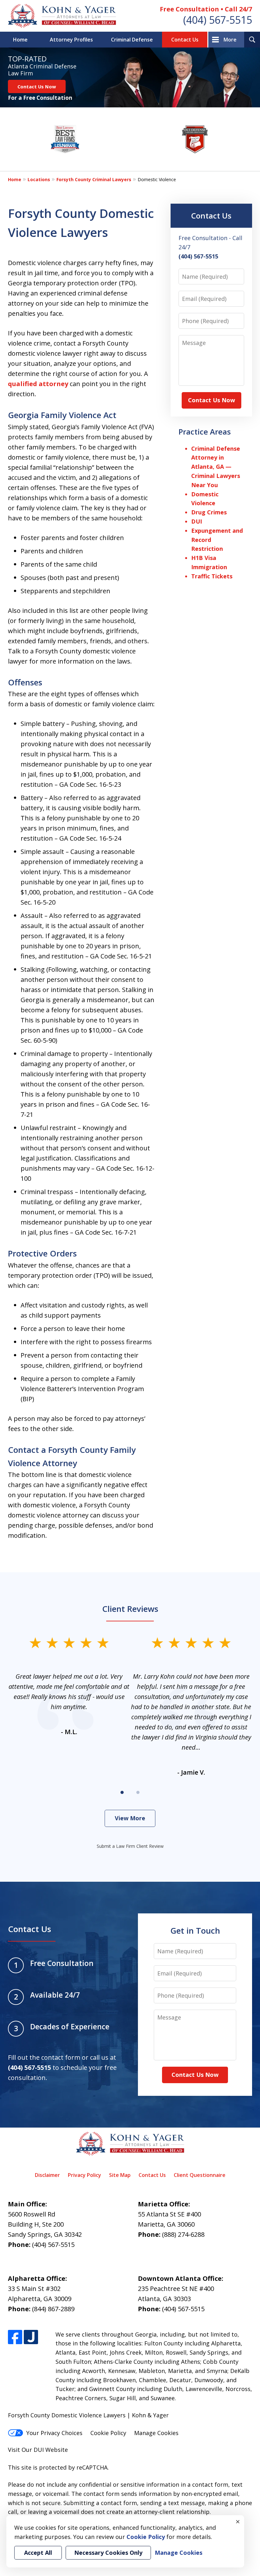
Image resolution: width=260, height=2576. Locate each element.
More (230, 40)
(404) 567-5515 (218, 20)
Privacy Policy (84, 2175)
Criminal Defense (132, 40)
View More (130, 1818)
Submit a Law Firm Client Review (130, 1846)
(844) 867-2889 (53, 2309)
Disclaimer (47, 2175)
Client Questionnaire (200, 2175)
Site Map (120, 2175)
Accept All (38, 2553)
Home (20, 40)
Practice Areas (205, 432)
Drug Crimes (209, 512)
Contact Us (185, 40)
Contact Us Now (37, 86)
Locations (39, 179)
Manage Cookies (156, 2433)
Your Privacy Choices (54, 2433)
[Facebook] (15, 2337)
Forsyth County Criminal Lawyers (94, 179)
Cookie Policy (108, 2433)
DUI (197, 521)
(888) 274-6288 (183, 2234)
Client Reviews (130, 1609)
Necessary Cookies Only (108, 2553)
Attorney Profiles (71, 40)
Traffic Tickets (212, 576)
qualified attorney (39, 384)
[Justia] (31, 2337)
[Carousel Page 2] (138, 1792)
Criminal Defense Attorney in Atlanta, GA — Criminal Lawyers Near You (216, 467)
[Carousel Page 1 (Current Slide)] (122, 1792)
